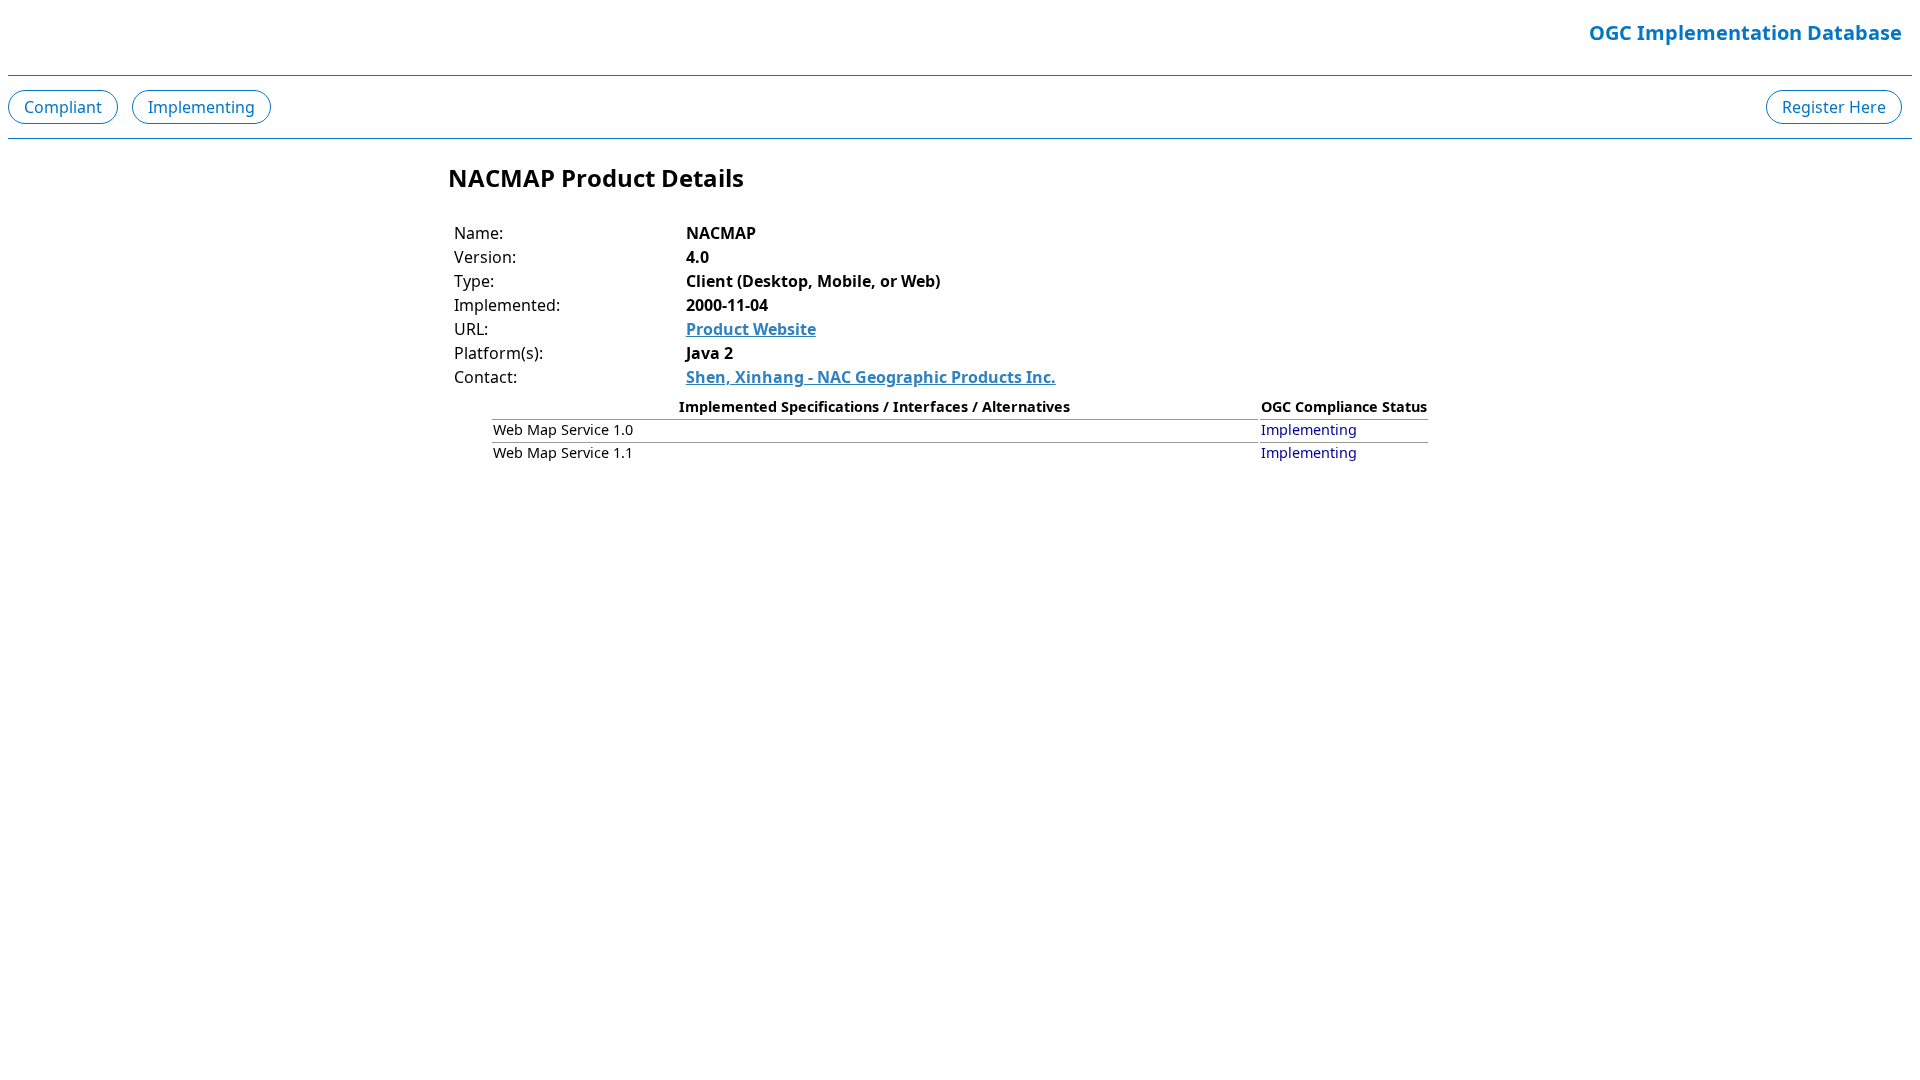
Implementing (201, 107)
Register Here (1834, 107)
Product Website (751, 329)
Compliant (63, 107)
